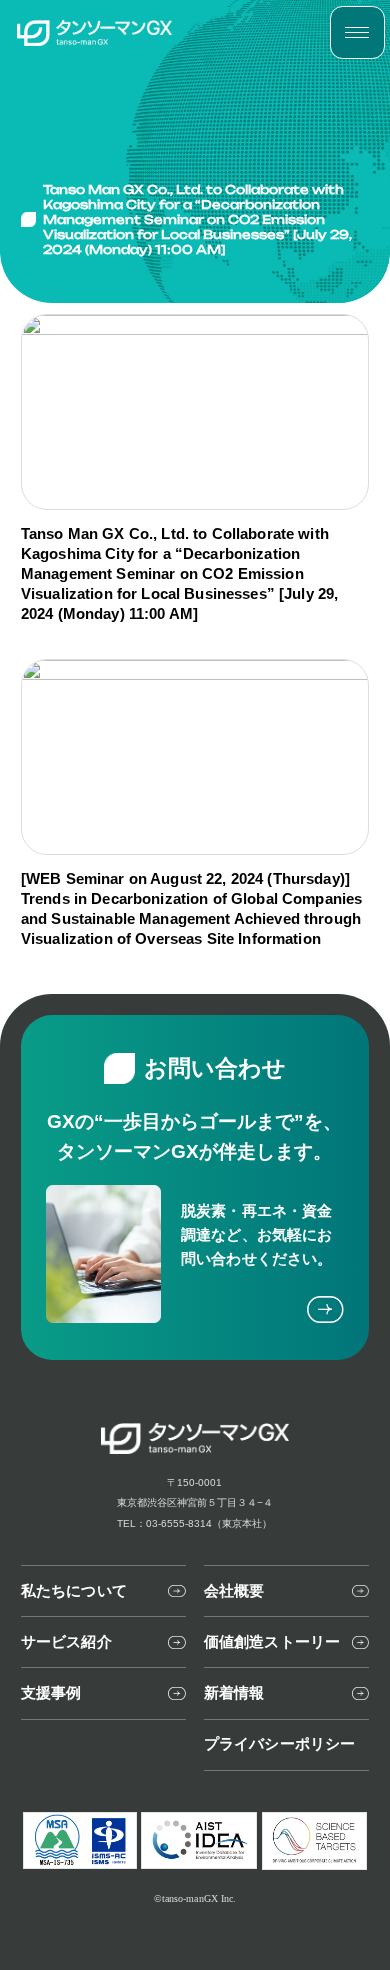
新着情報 (234, 1693)
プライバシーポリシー (279, 1744)
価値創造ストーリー (272, 1642)
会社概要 (234, 1591)
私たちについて (74, 1591)
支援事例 (51, 1693)
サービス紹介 (66, 1642)
